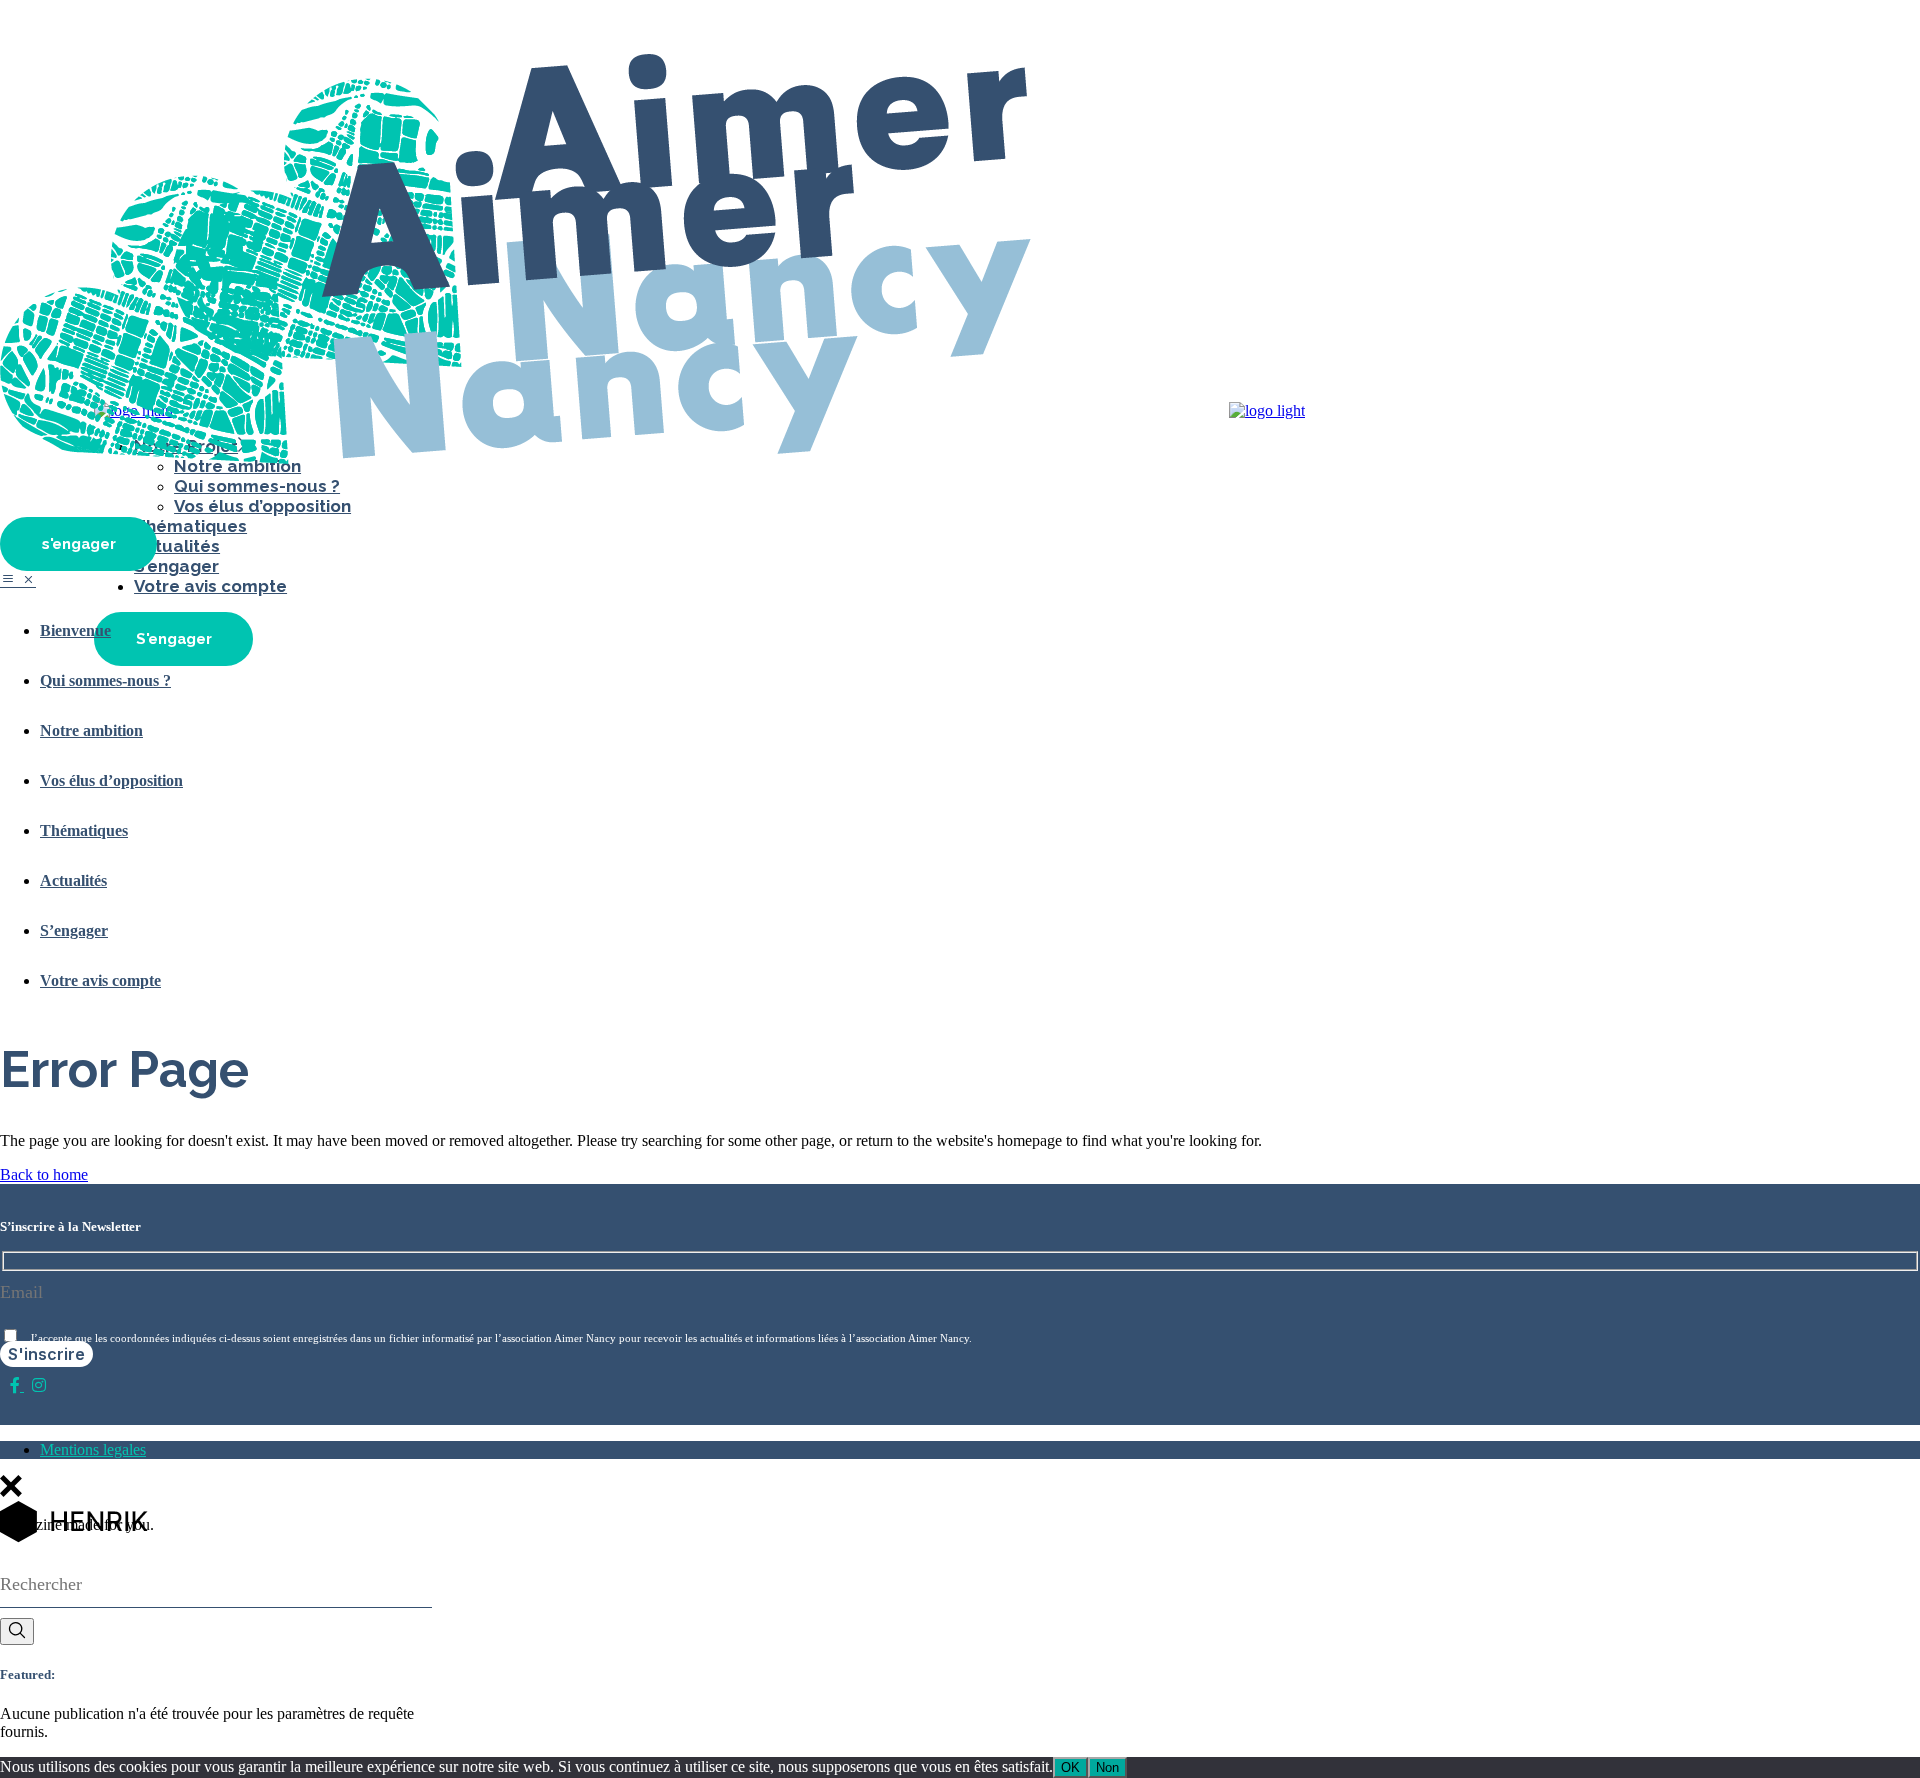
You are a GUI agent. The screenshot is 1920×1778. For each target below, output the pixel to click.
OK (1070, 1767)
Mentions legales (93, 1449)
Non (1107, 1767)
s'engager (78, 544)
